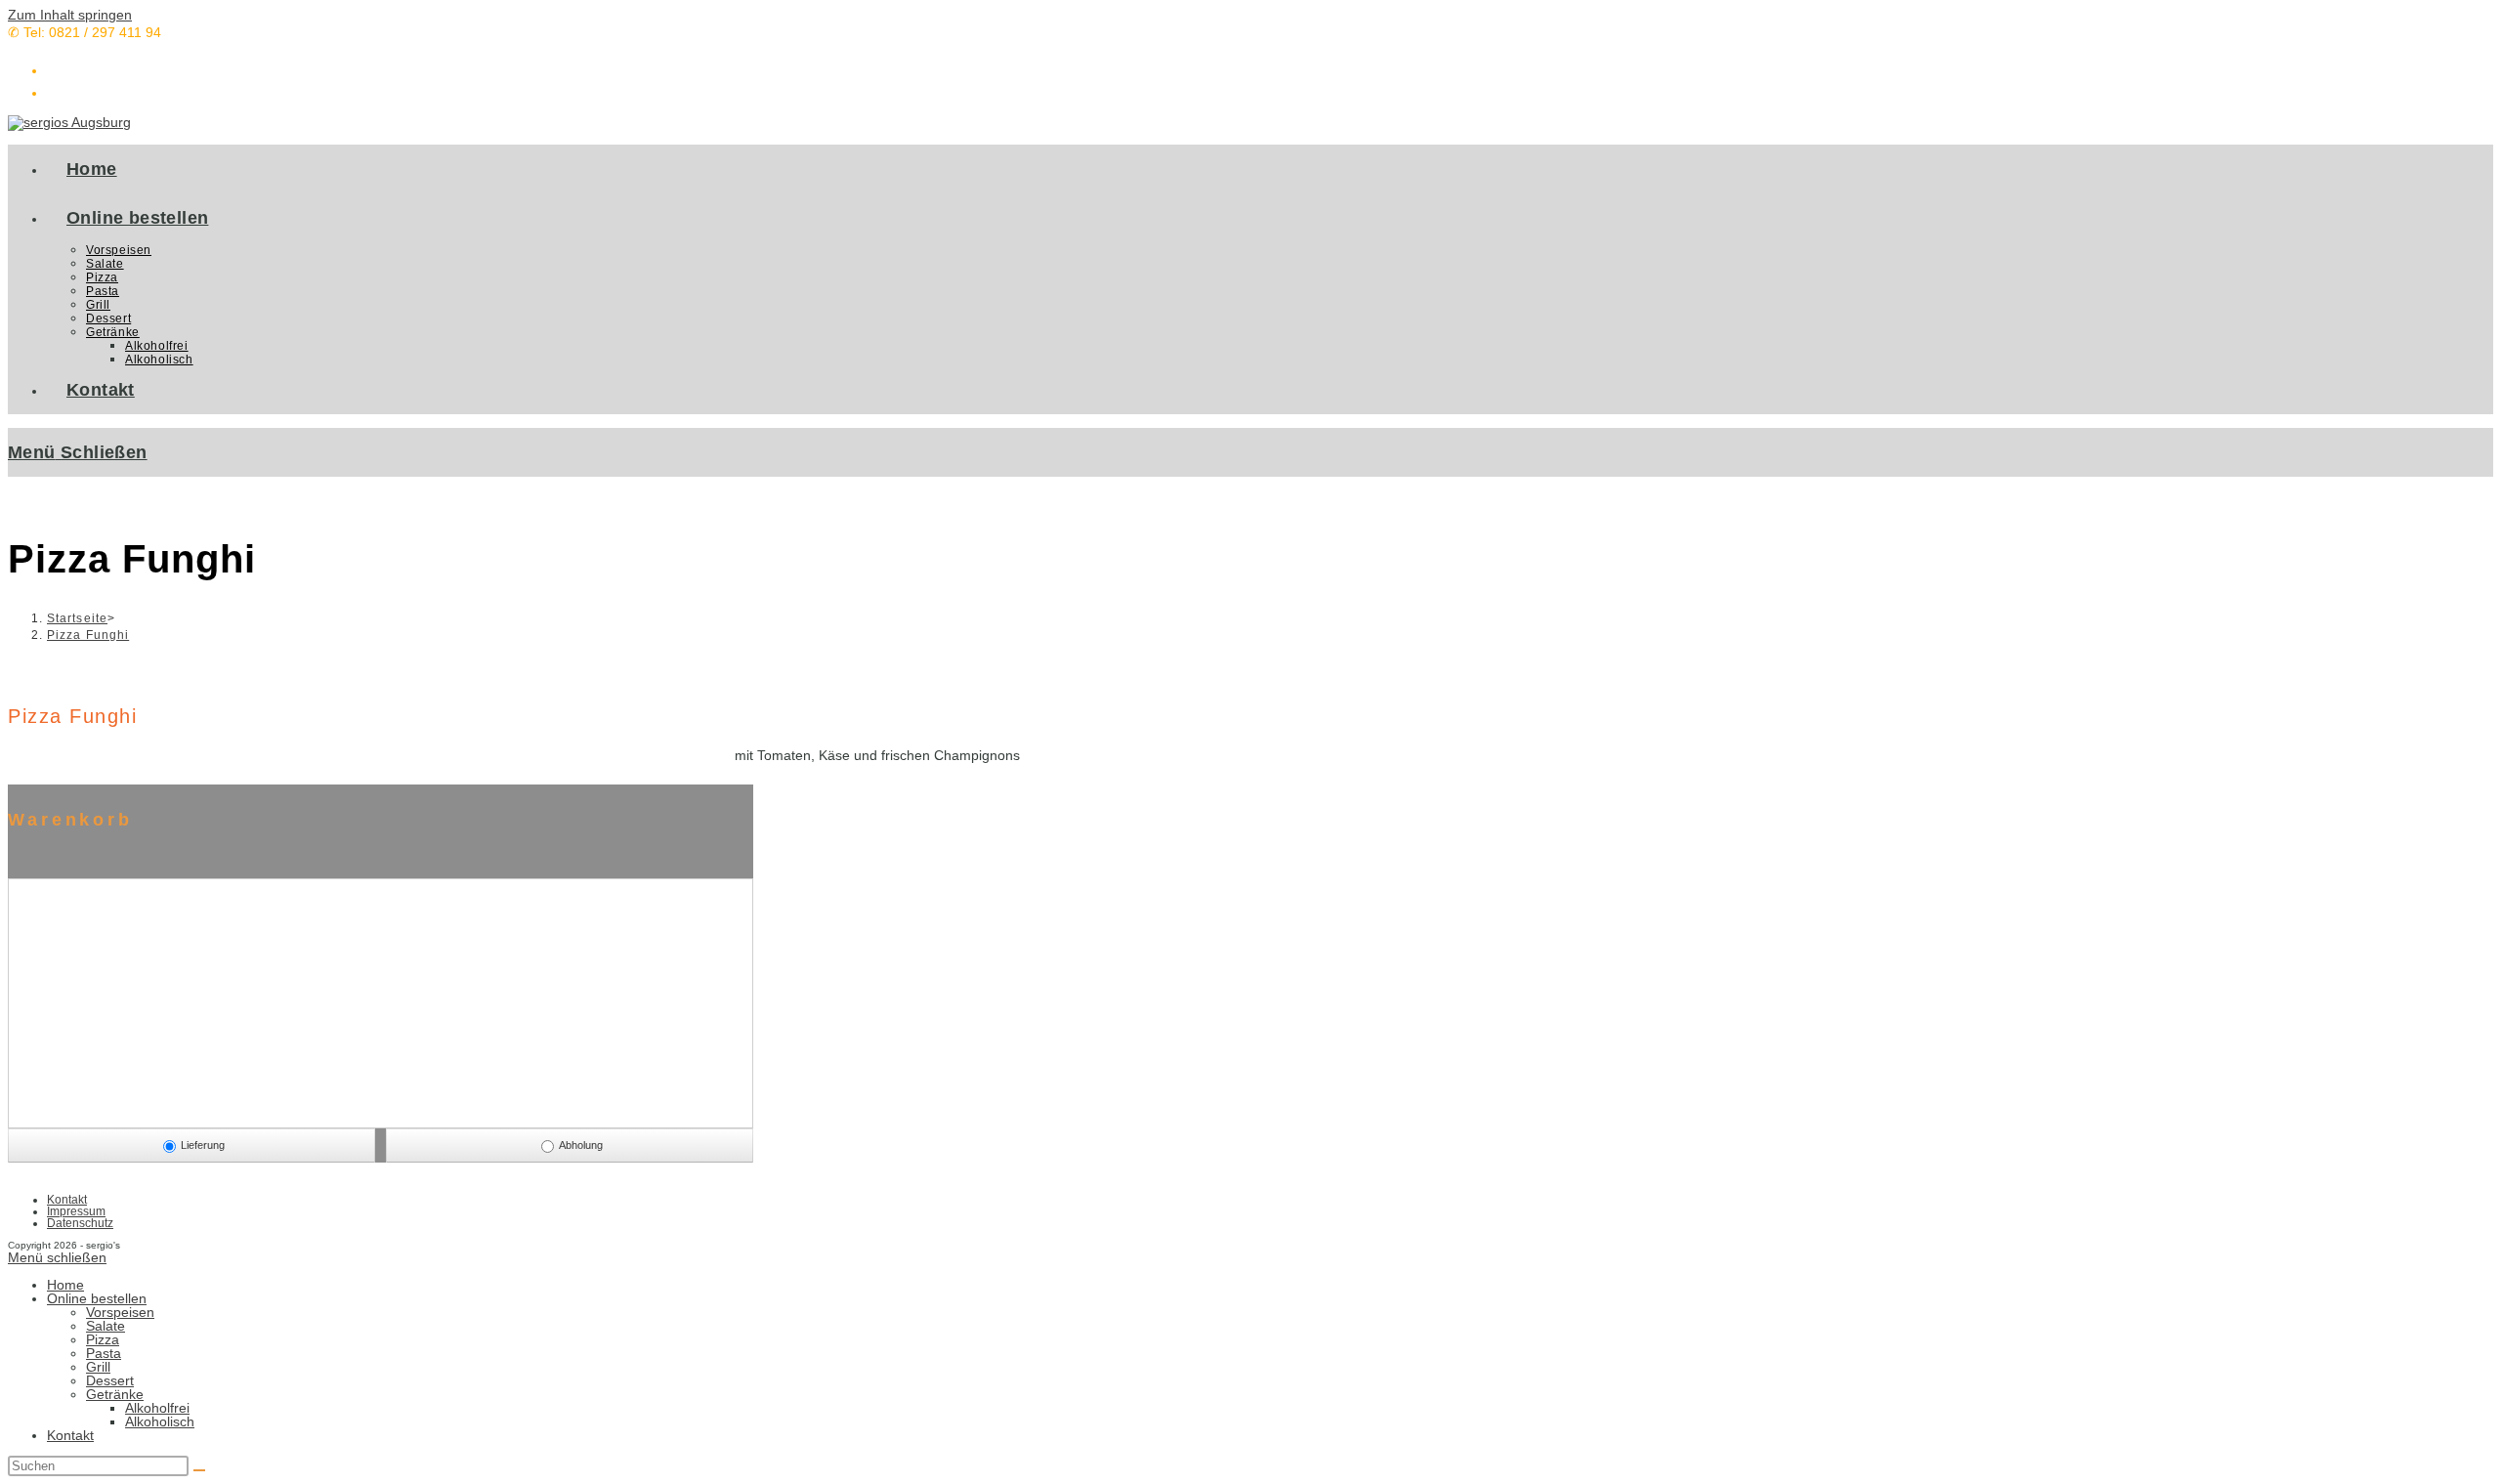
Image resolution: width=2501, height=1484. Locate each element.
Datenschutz (80, 1223)
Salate (106, 1326)
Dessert (110, 1380)
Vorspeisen (120, 1312)
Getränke (115, 1394)
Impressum (76, 1211)
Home (65, 1285)
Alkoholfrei (157, 1408)
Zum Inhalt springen (70, 15)
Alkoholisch (160, 1421)
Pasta (104, 1353)
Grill (98, 1367)
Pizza (103, 1339)
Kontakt (67, 1200)
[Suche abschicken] (199, 1470)
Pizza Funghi (88, 635)
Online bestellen (97, 1298)
